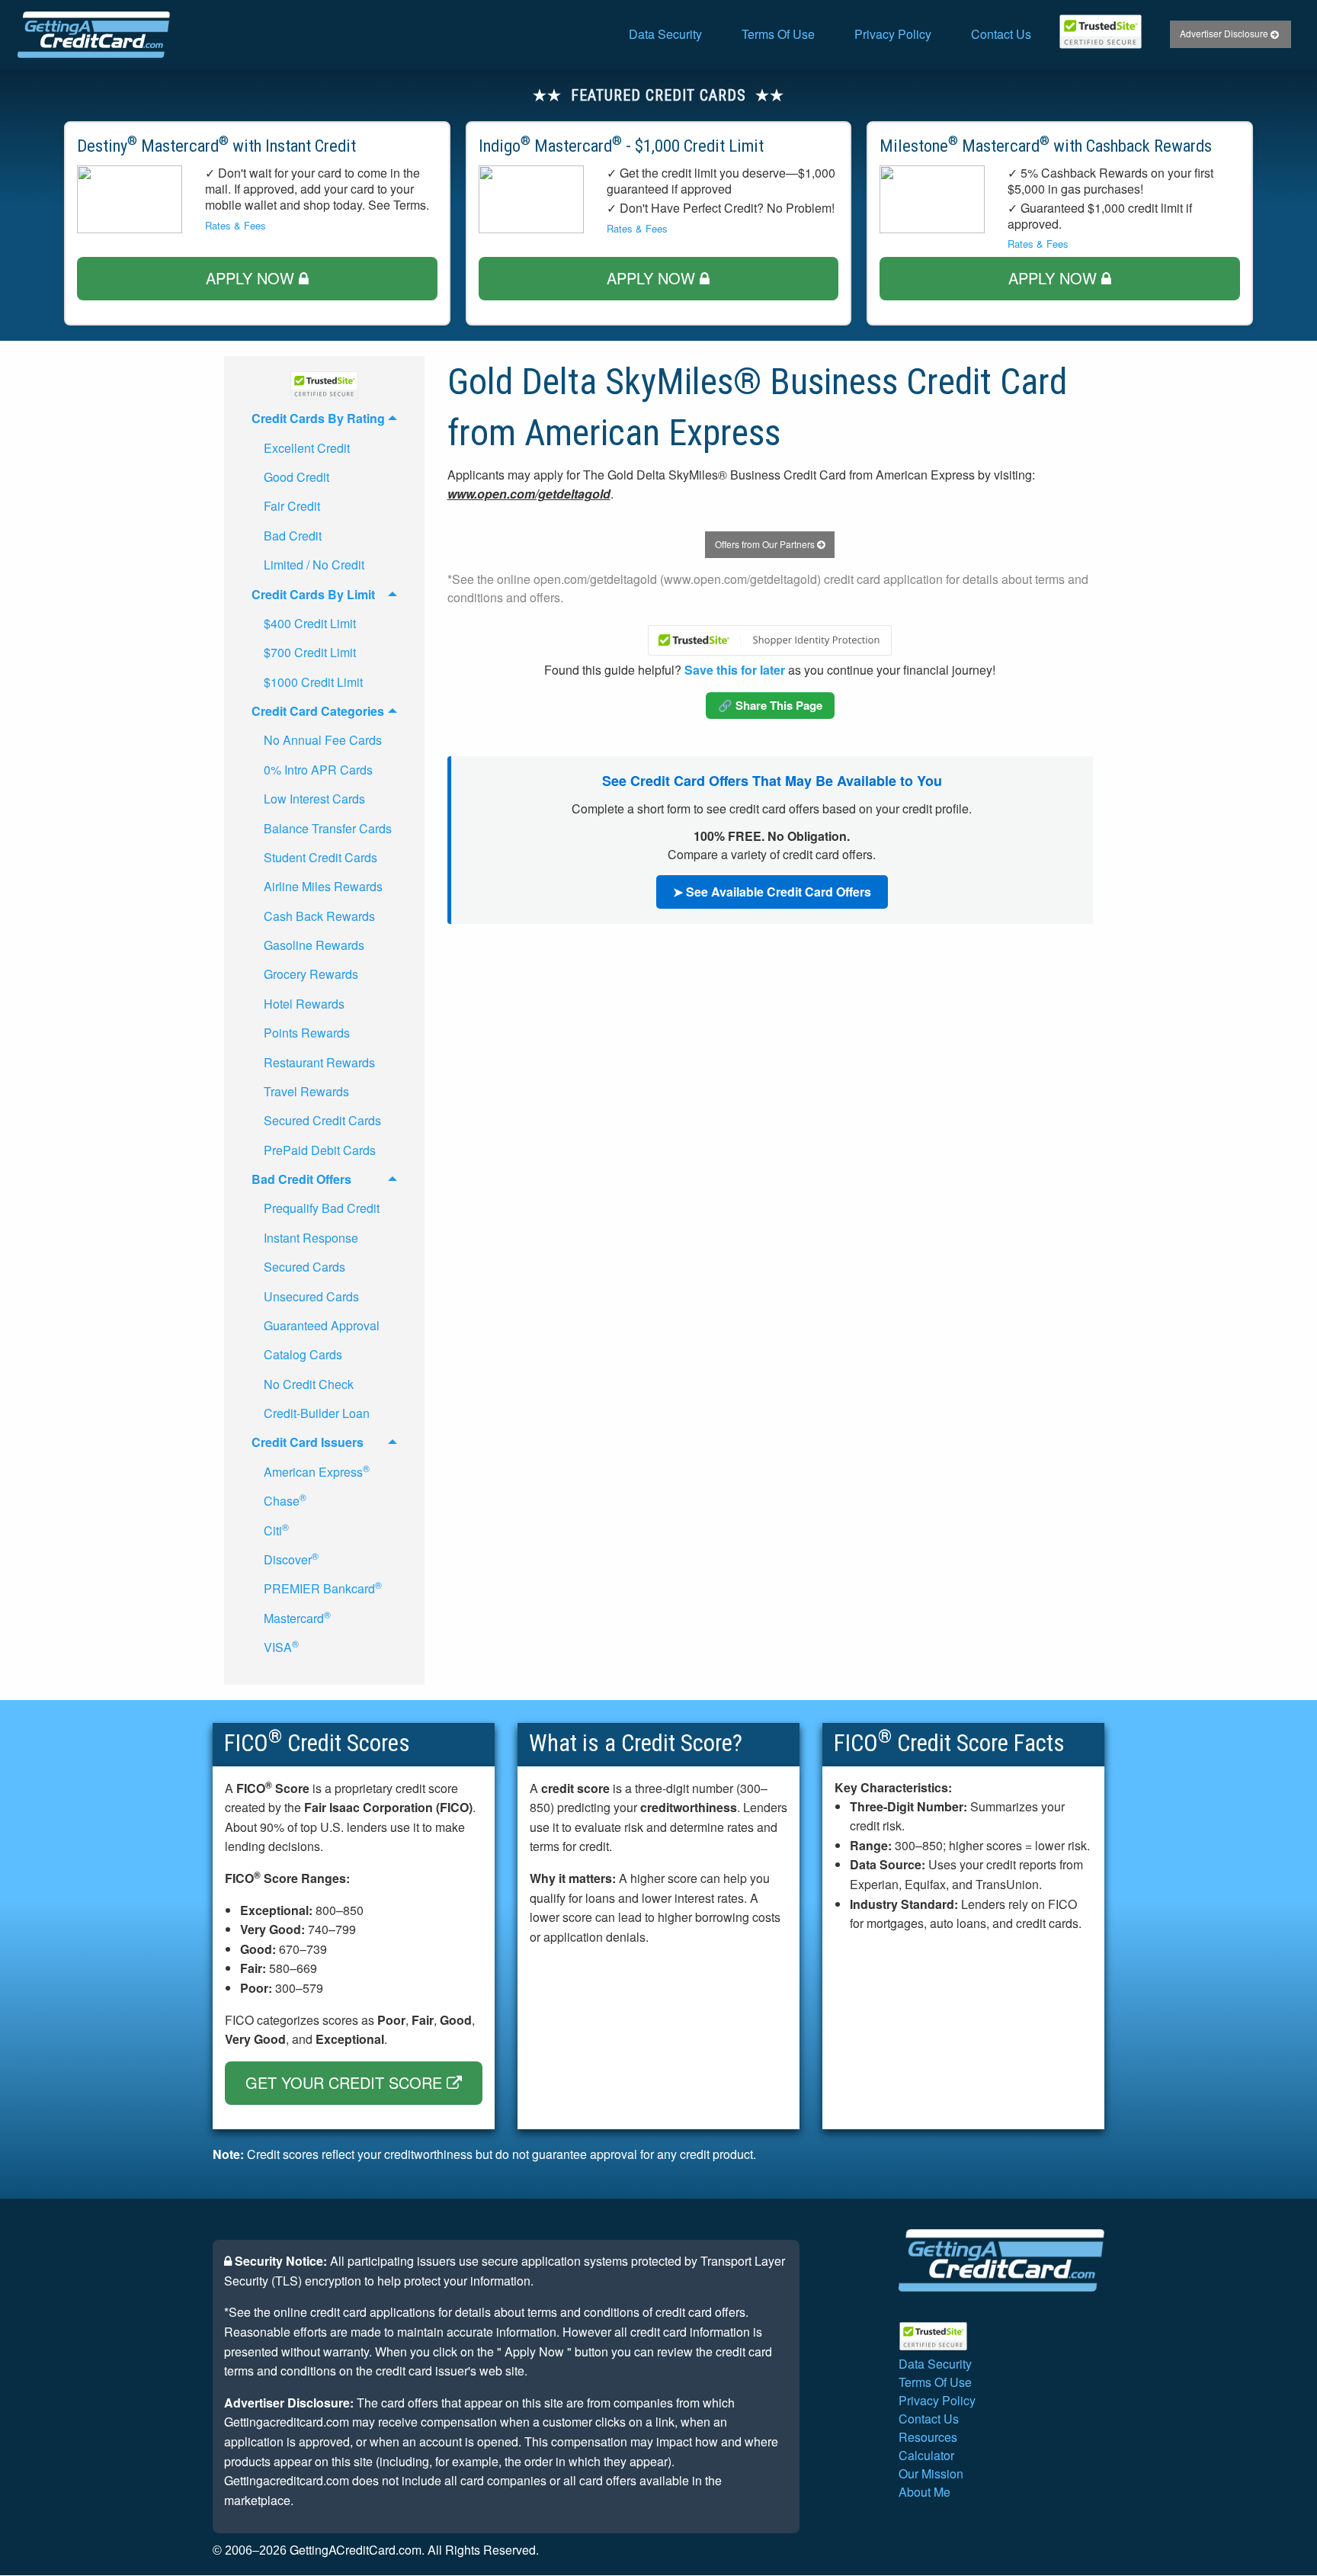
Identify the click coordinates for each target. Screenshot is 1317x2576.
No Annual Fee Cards (323, 740)
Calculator (926, 2455)
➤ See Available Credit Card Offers (772, 892)
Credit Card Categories (318, 711)
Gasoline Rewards (314, 945)
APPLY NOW (252, 278)
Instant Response (311, 1238)
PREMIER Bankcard (323, 1588)
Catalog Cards (303, 1354)
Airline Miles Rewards (323, 886)
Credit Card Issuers (308, 1442)
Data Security (665, 34)
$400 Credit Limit (310, 623)
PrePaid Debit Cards (320, 1150)
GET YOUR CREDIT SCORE (346, 2082)
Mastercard (297, 1617)
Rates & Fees (236, 225)
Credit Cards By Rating (318, 418)
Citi (276, 1530)
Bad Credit (293, 536)
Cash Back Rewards (319, 916)
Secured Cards (304, 1267)
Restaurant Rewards (319, 1062)
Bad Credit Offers (301, 1179)
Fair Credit (292, 506)
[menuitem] (665, 34)
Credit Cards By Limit (313, 594)
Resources (928, 2437)
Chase (285, 1500)
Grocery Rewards (311, 974)
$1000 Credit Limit (313, 682)
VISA (281, 1646)
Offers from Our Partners (766, 544)
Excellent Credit (307, 448)
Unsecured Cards (311, 1296)
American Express (317, 1471)
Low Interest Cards (314, 799)
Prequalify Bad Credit (322, 1208)
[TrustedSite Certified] (1101, 32)
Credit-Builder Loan (317, 1413)
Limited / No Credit (314, 565)
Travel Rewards (306, 1091)
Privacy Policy (893, 34)
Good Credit (296, 477)
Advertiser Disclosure (1225, 33)
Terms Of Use (778, 34)
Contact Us (1001, 34)
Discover (291, 1559)
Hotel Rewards (304, 1004)
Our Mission (931, 2473)
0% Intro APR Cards (318, 770)
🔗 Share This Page (770, 705)
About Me (924, 2492)
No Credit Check (309, 1384)
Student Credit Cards (320, 857)
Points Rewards (307, 1033)
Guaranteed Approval (322, 1325)
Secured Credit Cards (322, 1120)
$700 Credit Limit (310, 652)
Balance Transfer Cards (328, 828)
